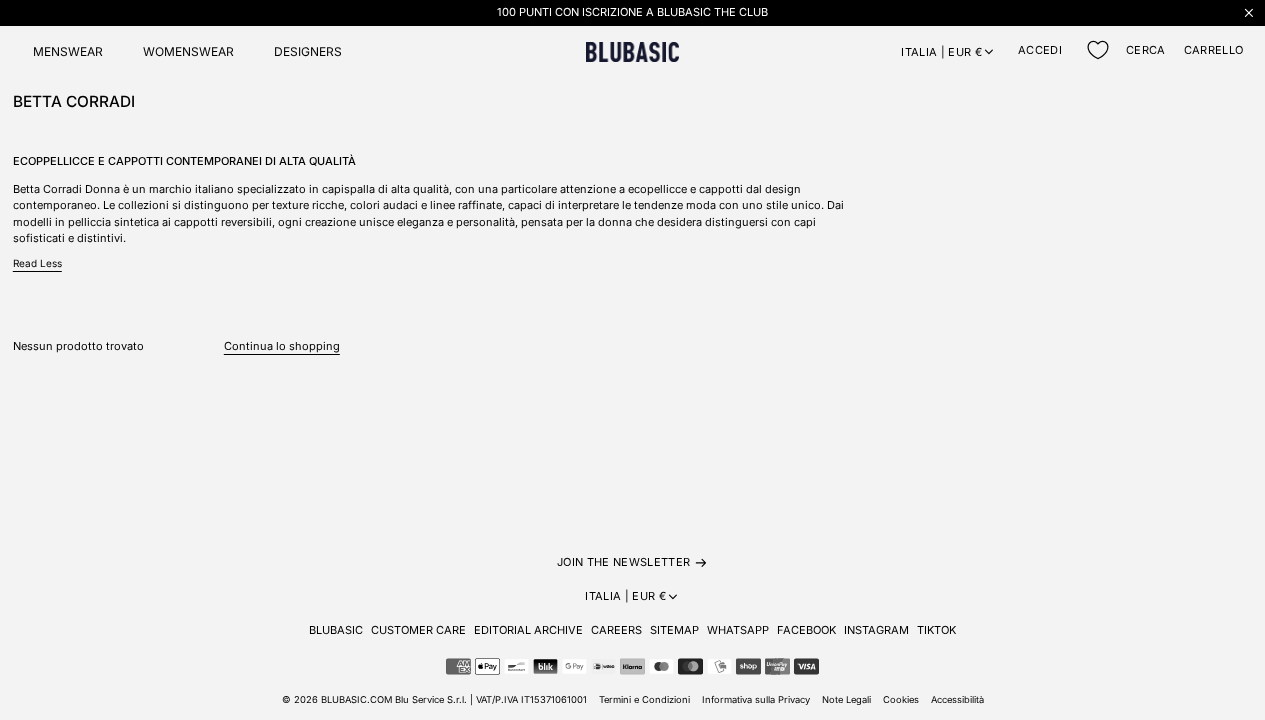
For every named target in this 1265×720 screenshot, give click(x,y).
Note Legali (846, 699)
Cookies (901, 699)
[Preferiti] (1098, 50)
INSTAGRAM (876, 630)
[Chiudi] (1249, 12)
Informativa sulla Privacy (756, 699)
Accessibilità (957, 699)
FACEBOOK (806, 630)
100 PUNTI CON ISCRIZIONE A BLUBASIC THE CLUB (632, 12)
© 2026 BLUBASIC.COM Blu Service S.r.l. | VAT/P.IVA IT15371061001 (434, 699)
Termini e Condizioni (644, 699)
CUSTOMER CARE (418, 630)
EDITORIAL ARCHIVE (528, 630)
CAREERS (616, 630)
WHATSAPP (738, 630)
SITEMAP (674, 630)
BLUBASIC (336, 630)
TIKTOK (936, 630)
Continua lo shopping (282, 346)
